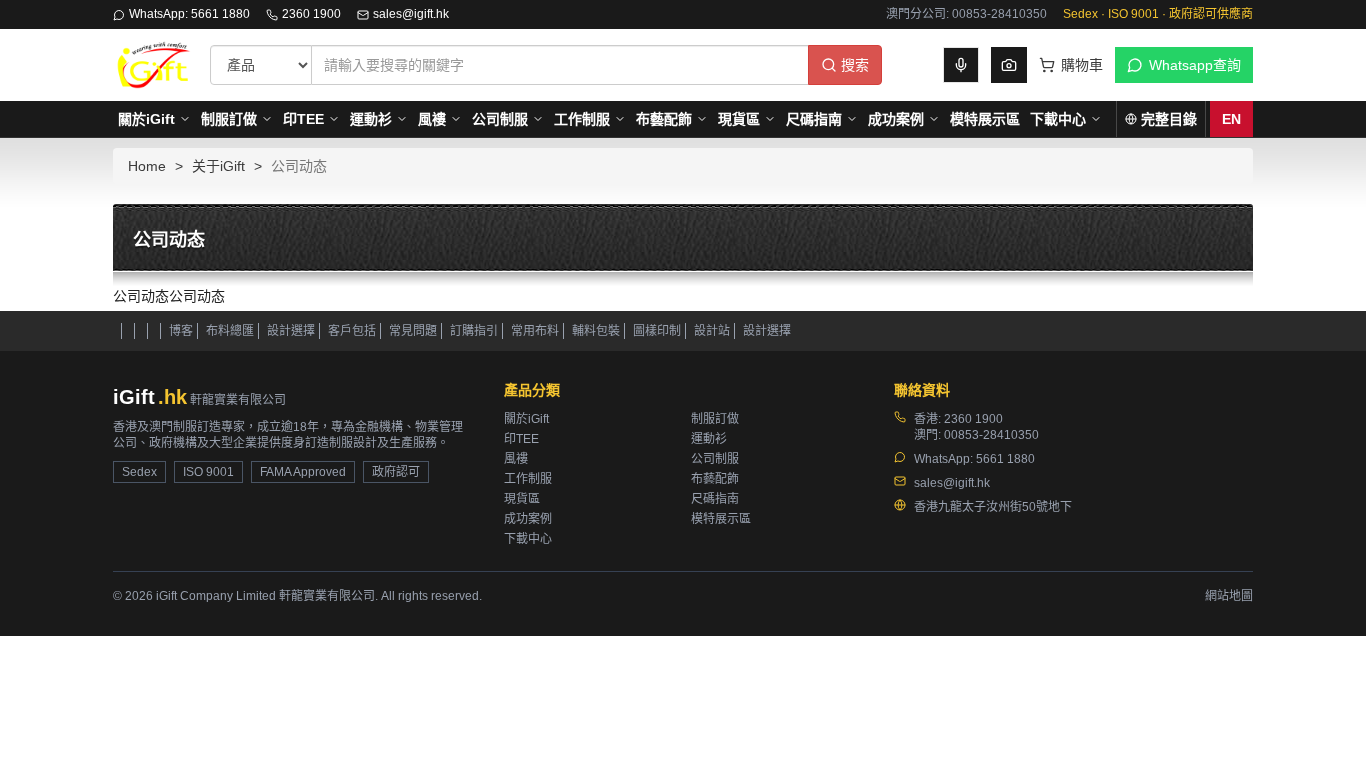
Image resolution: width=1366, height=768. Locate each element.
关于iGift (218, 166)
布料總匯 (230, 331)
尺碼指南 (814, 119)
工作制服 (582, 119)
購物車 (1082, 65)
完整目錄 (1169, 119)
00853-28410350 (991, 435)
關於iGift (146, 119)
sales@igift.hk (411, 14)
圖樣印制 (657, 331)
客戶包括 (352, 331)
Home (147, 166)
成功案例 (896, 119)
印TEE (303, 119)
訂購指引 (474, 331)
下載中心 (1058, 119)
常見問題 (413, 331)
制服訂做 (229, 119)
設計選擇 (291, 331)
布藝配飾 (664, 119)
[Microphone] (961, 65)
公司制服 (500, 119)
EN (1231, 119)
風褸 (432, 119)
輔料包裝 (596, 331)
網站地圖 (1229, 596)
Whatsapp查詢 (1195, 65)
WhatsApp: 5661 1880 (189, 14)
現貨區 (739, 119)
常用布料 (535, 331)
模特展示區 (985, 119)
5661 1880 (1005, 459)
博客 (181, 331)
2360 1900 (311, 14)
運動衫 (371, 119)
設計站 (712, 331)
